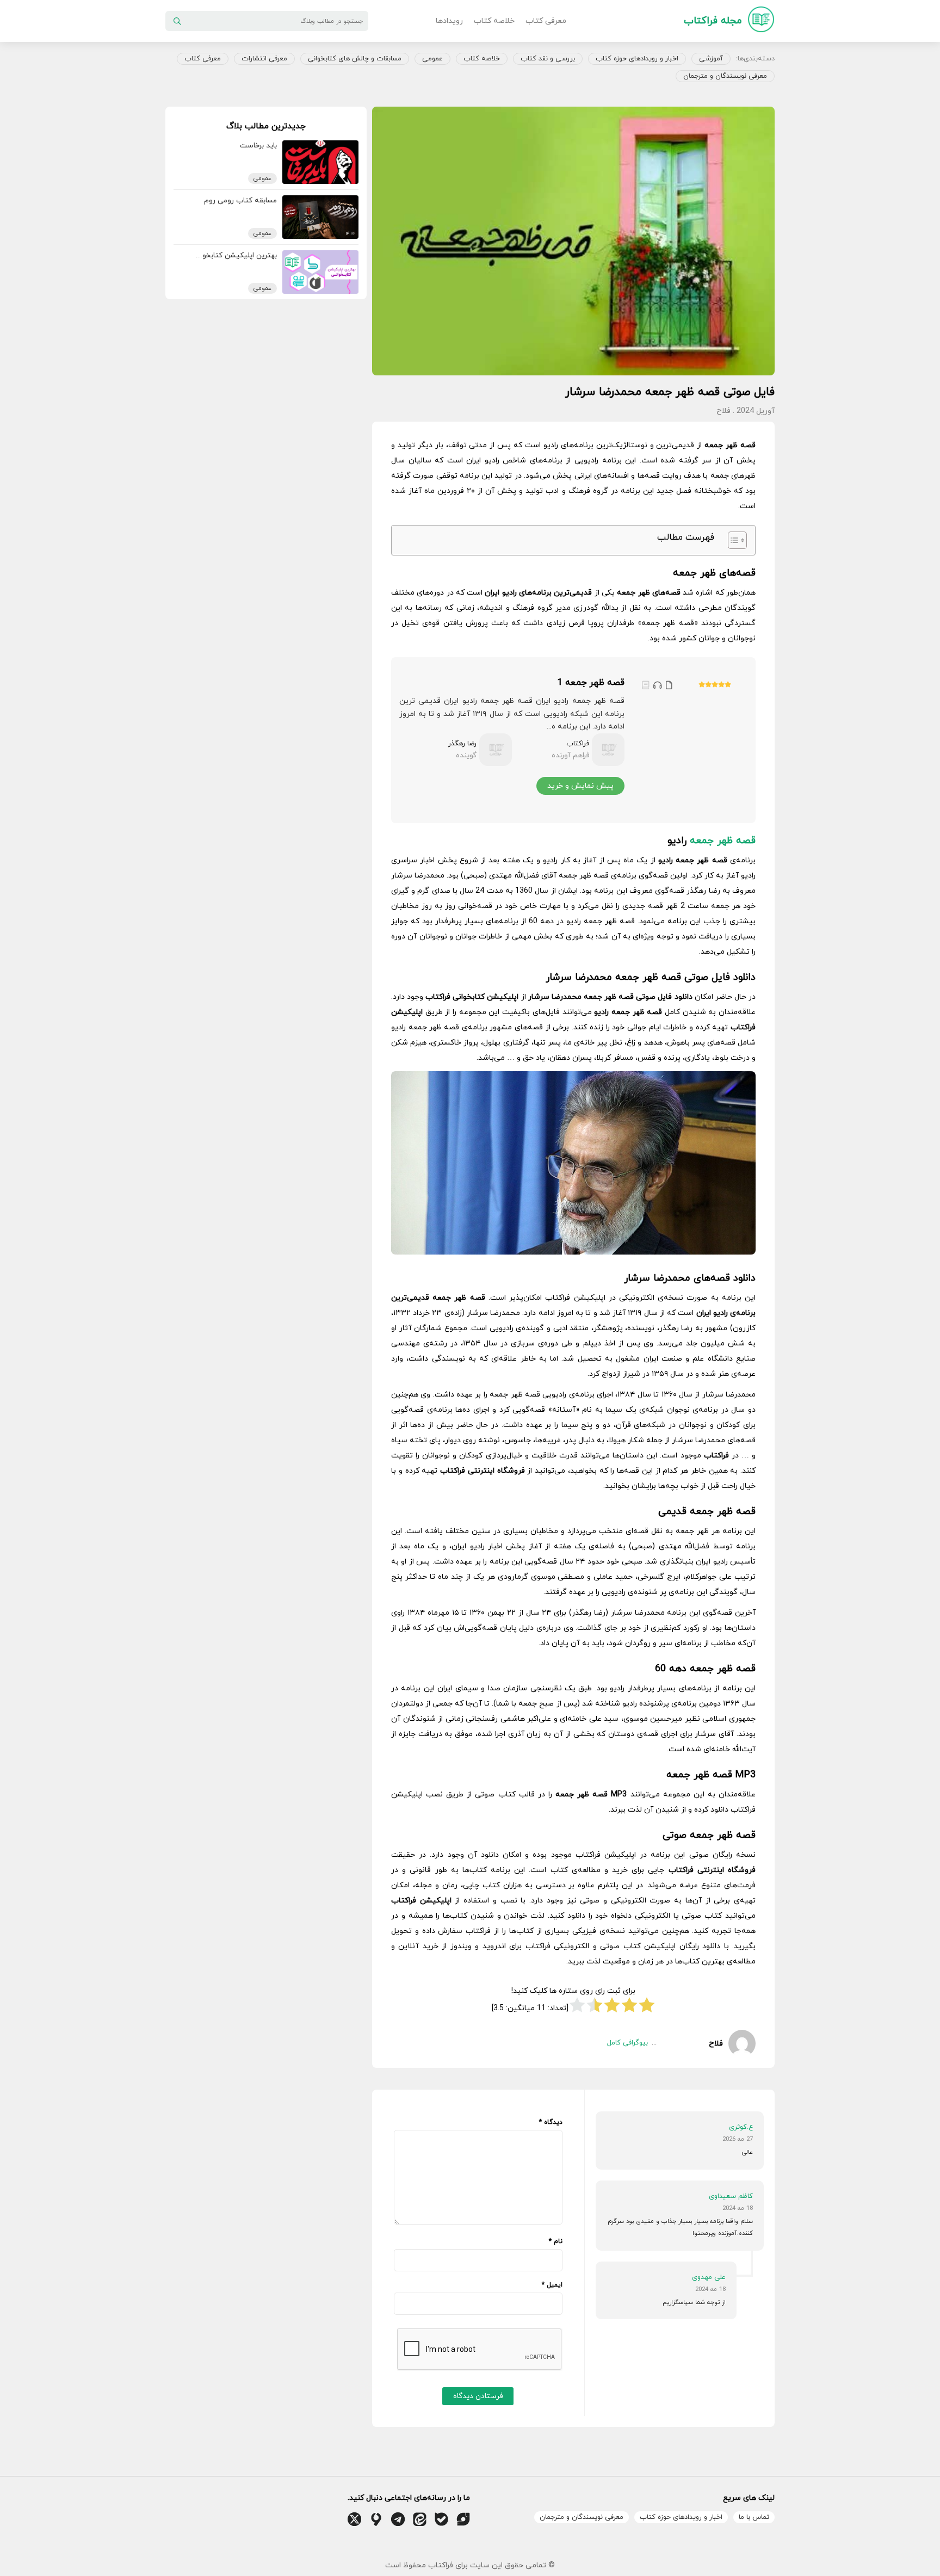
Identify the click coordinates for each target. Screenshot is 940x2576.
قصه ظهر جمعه (723, 841)
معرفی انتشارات (264, 59)
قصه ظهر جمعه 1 (591, 683)
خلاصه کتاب (494, 21)
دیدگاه (551, 2122)
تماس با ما (754, 2517)
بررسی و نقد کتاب (548, 59)
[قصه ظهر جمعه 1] (687, 740)
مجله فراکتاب (713, 21)
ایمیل (552, 2285)
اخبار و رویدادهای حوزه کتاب (637, 59)
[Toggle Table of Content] (732, 540)
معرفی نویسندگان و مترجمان (725, 76)
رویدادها (449, 21)
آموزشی (711, 59)
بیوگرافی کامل (627, 2043)
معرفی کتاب (546, 21)
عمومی (432, 59)
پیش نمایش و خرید (580, 786)
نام (556, 2241)
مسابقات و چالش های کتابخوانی (355, 59)
